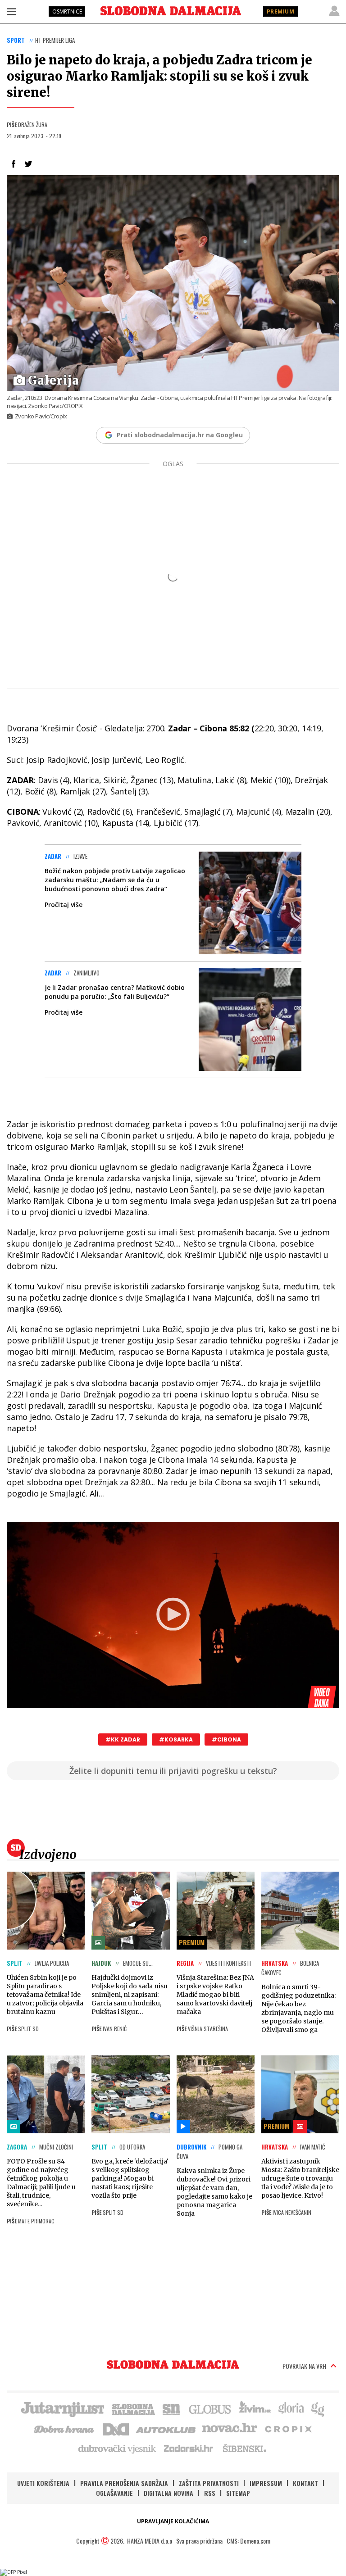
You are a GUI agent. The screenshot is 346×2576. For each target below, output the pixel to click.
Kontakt (305, 2483)
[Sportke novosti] (172, 2408)
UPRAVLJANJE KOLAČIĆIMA (173, 2521)
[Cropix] (288, 2428)
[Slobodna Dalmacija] (171, 11)
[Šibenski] (244, 2448)
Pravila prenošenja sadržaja (124, 2483)
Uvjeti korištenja (43, 2483)
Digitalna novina (168, 2493)
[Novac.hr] (230, 2428)
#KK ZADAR (123, 1739)
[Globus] (210, 2408)
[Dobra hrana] (65, 2428)
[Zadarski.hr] (189, 2448)
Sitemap (238, 2493)
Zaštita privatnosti (209, 2483)
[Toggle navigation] (11, 11)
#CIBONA (226, 1739)
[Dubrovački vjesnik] (118, 2448)
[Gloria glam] (318, 2408)
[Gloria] (291, 2408)
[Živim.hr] (255, 2408)
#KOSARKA (176, 1739)
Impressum (266, 2483)
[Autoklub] (166, 2428)
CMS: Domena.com (248, 2541)
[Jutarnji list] (62, 2408)
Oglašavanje (114, 2493)
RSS (210, 2493)
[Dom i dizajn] (116, 2428)
